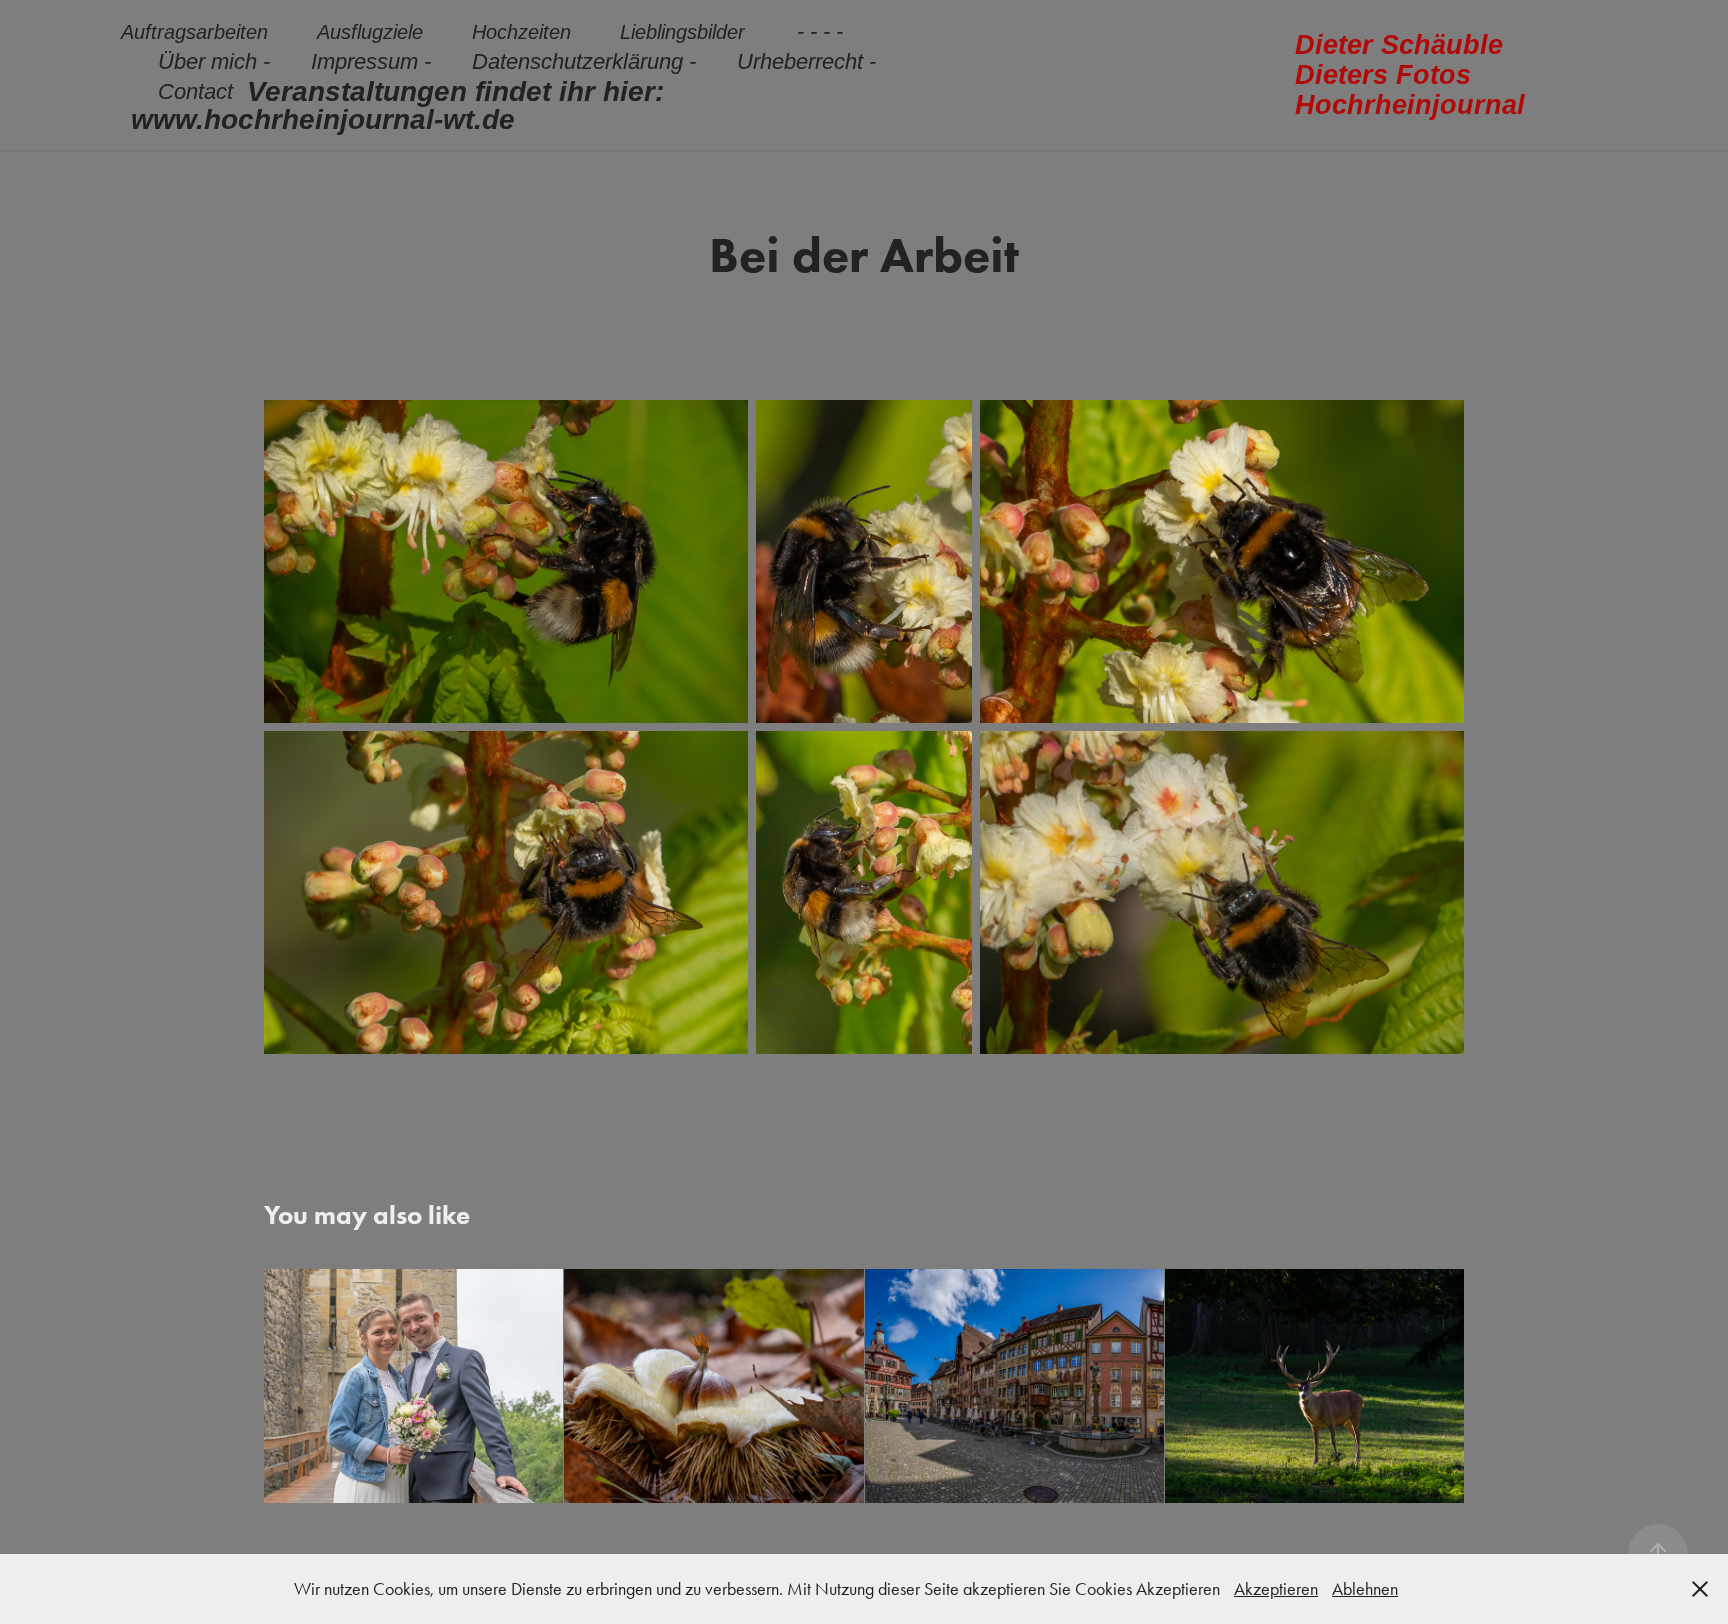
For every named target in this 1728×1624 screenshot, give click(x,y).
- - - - (820, 31)
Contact (195, 91)
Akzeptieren (1276, 1589)
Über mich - (214, 61)
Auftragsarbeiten (194, 32)
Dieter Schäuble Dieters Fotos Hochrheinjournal (1410, 75)
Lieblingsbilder (682, 32)
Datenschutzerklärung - (584, 61)
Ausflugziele (370, 32)
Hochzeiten (521, 32)
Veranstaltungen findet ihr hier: (455, 91)
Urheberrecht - (806, 61)
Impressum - (371, 61)
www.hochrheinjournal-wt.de (323, 119)
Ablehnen (1365, 1589)
